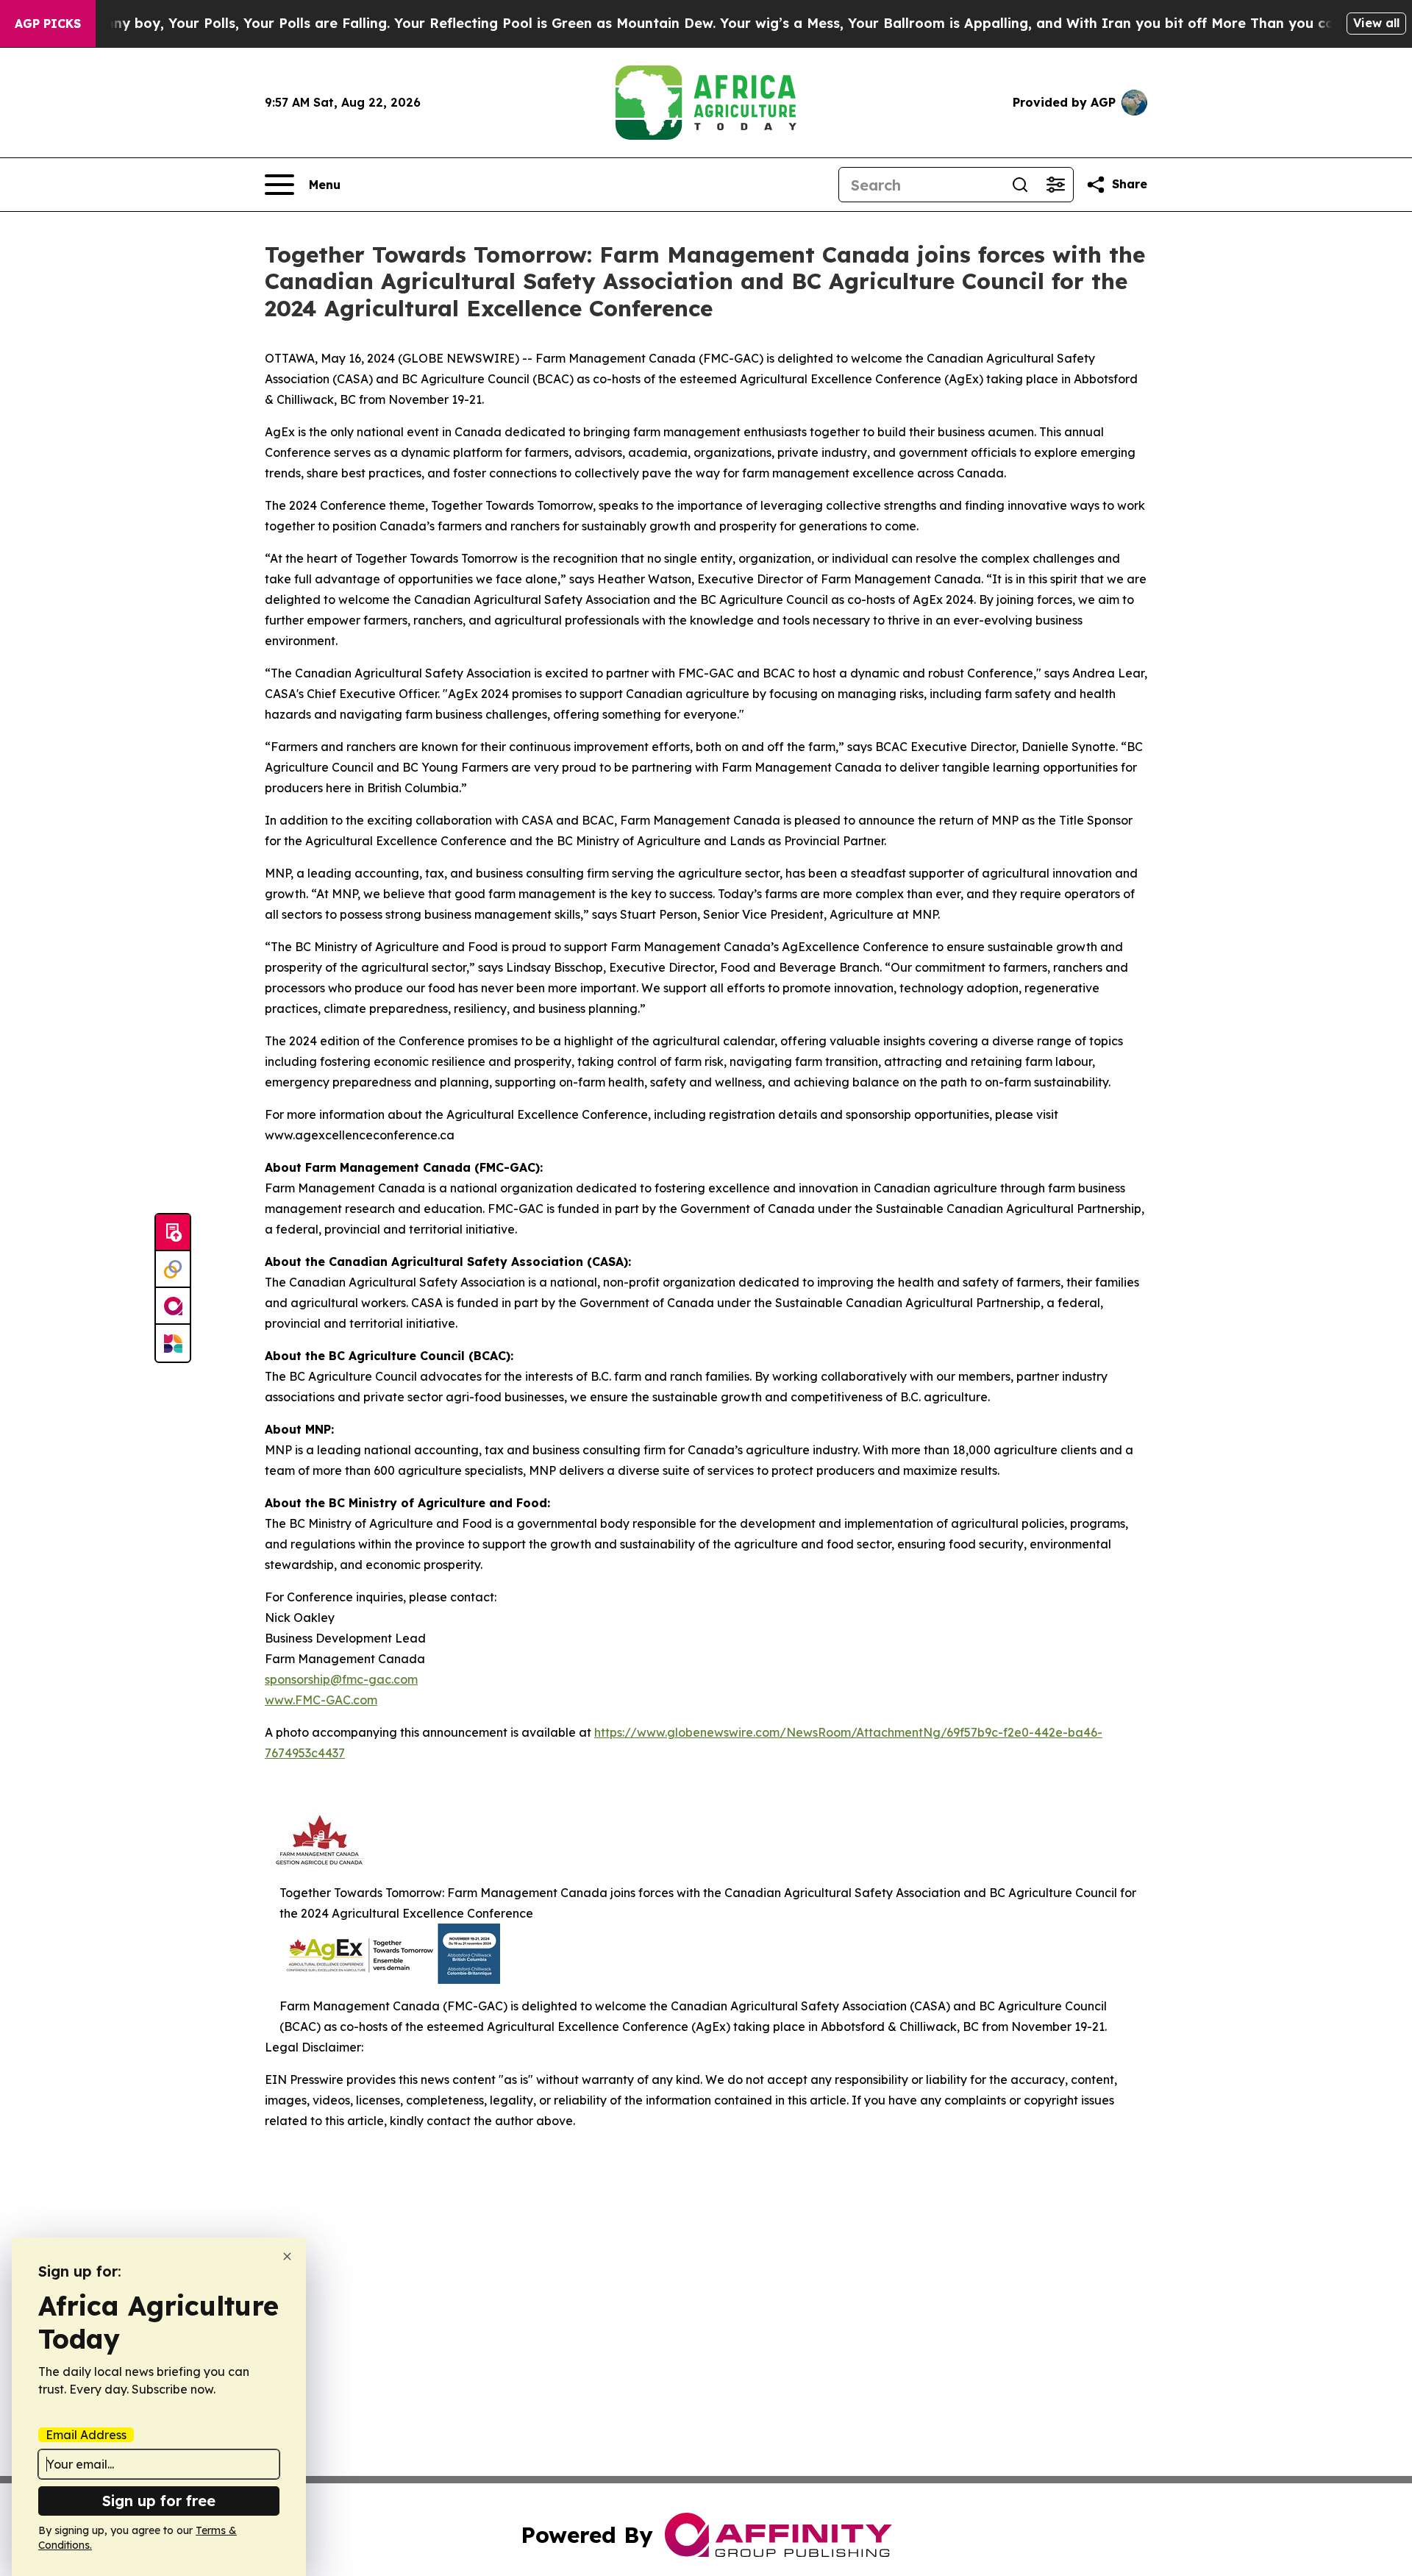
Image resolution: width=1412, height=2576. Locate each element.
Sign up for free (159, 2501)
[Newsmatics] (173, 1343)
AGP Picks (48, 24)
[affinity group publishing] (173, 1306)
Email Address (86, 2435)
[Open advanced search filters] (1055, 185)
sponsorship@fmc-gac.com (341, 1679)
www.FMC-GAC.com (321, 1700)
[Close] (287, 2256)
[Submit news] (173, 1233)
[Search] (1020, 185)
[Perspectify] (173, 1270)
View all (1376, 23)
